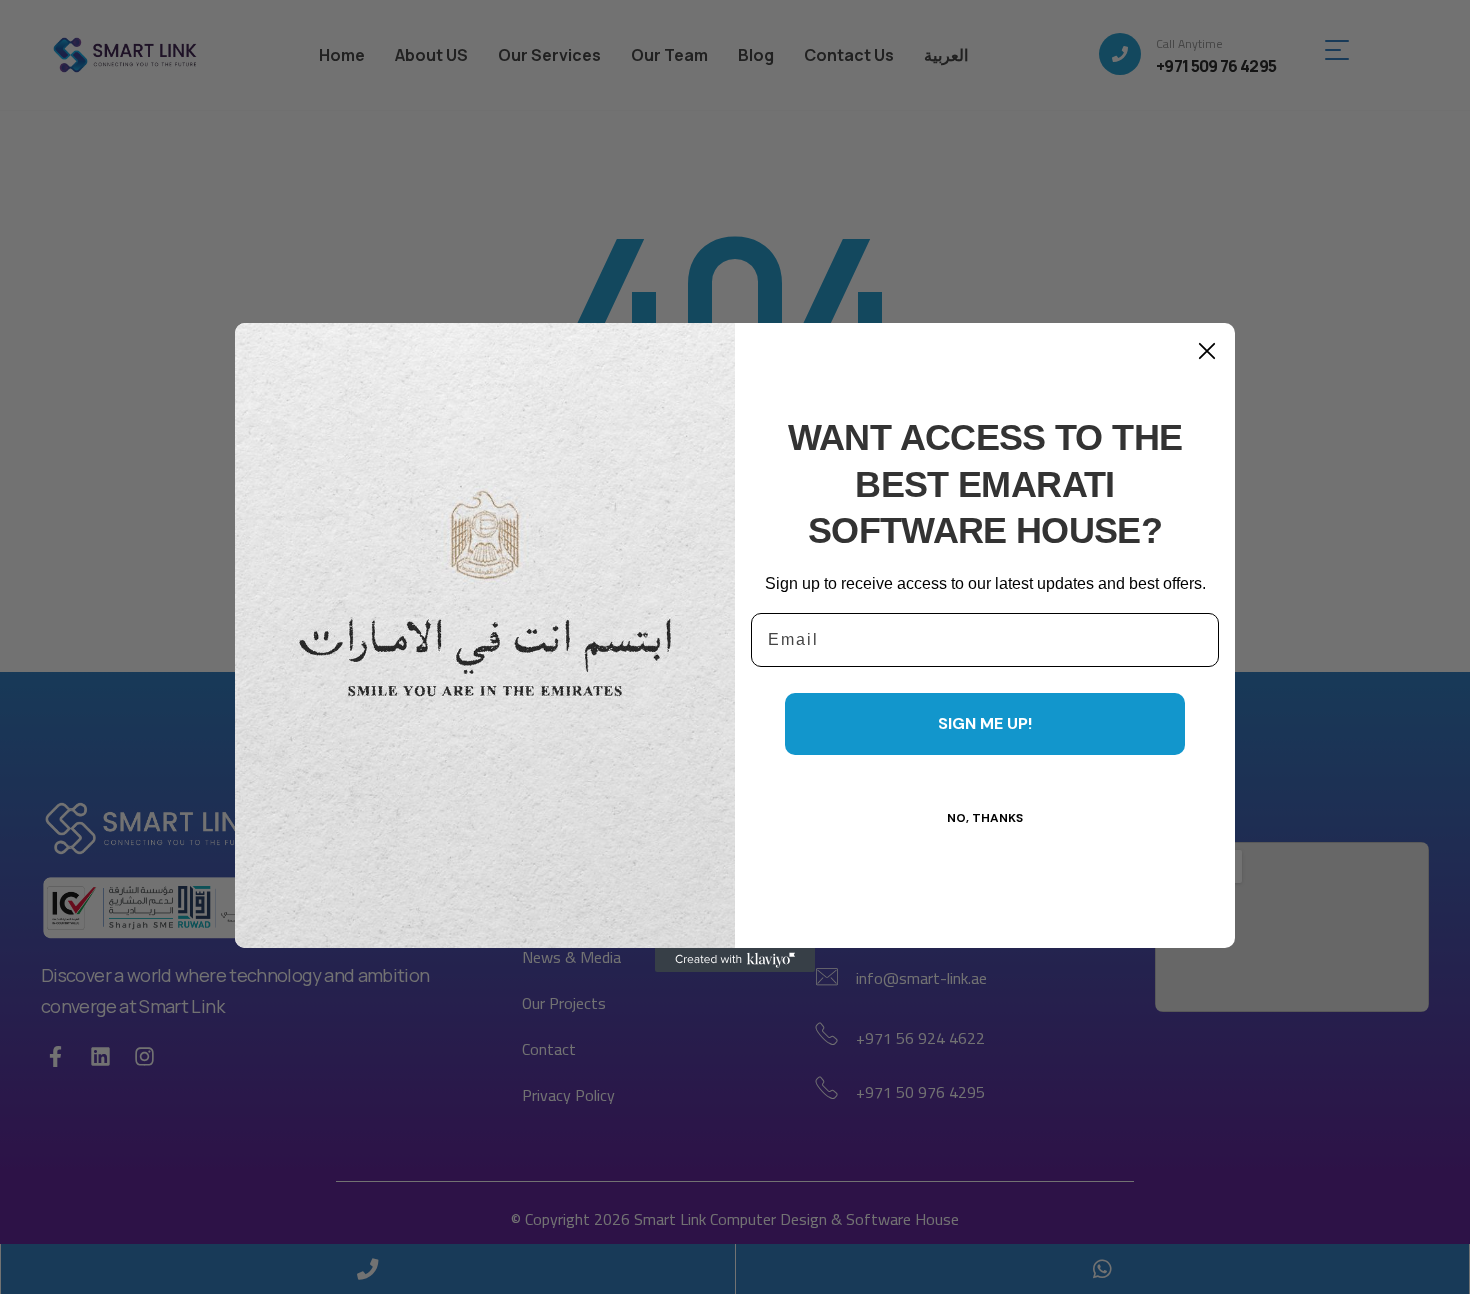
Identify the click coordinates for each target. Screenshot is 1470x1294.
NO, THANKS (985, 818)
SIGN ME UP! (985, 723)
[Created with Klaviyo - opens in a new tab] (735, 960)
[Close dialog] (1207, 351)
